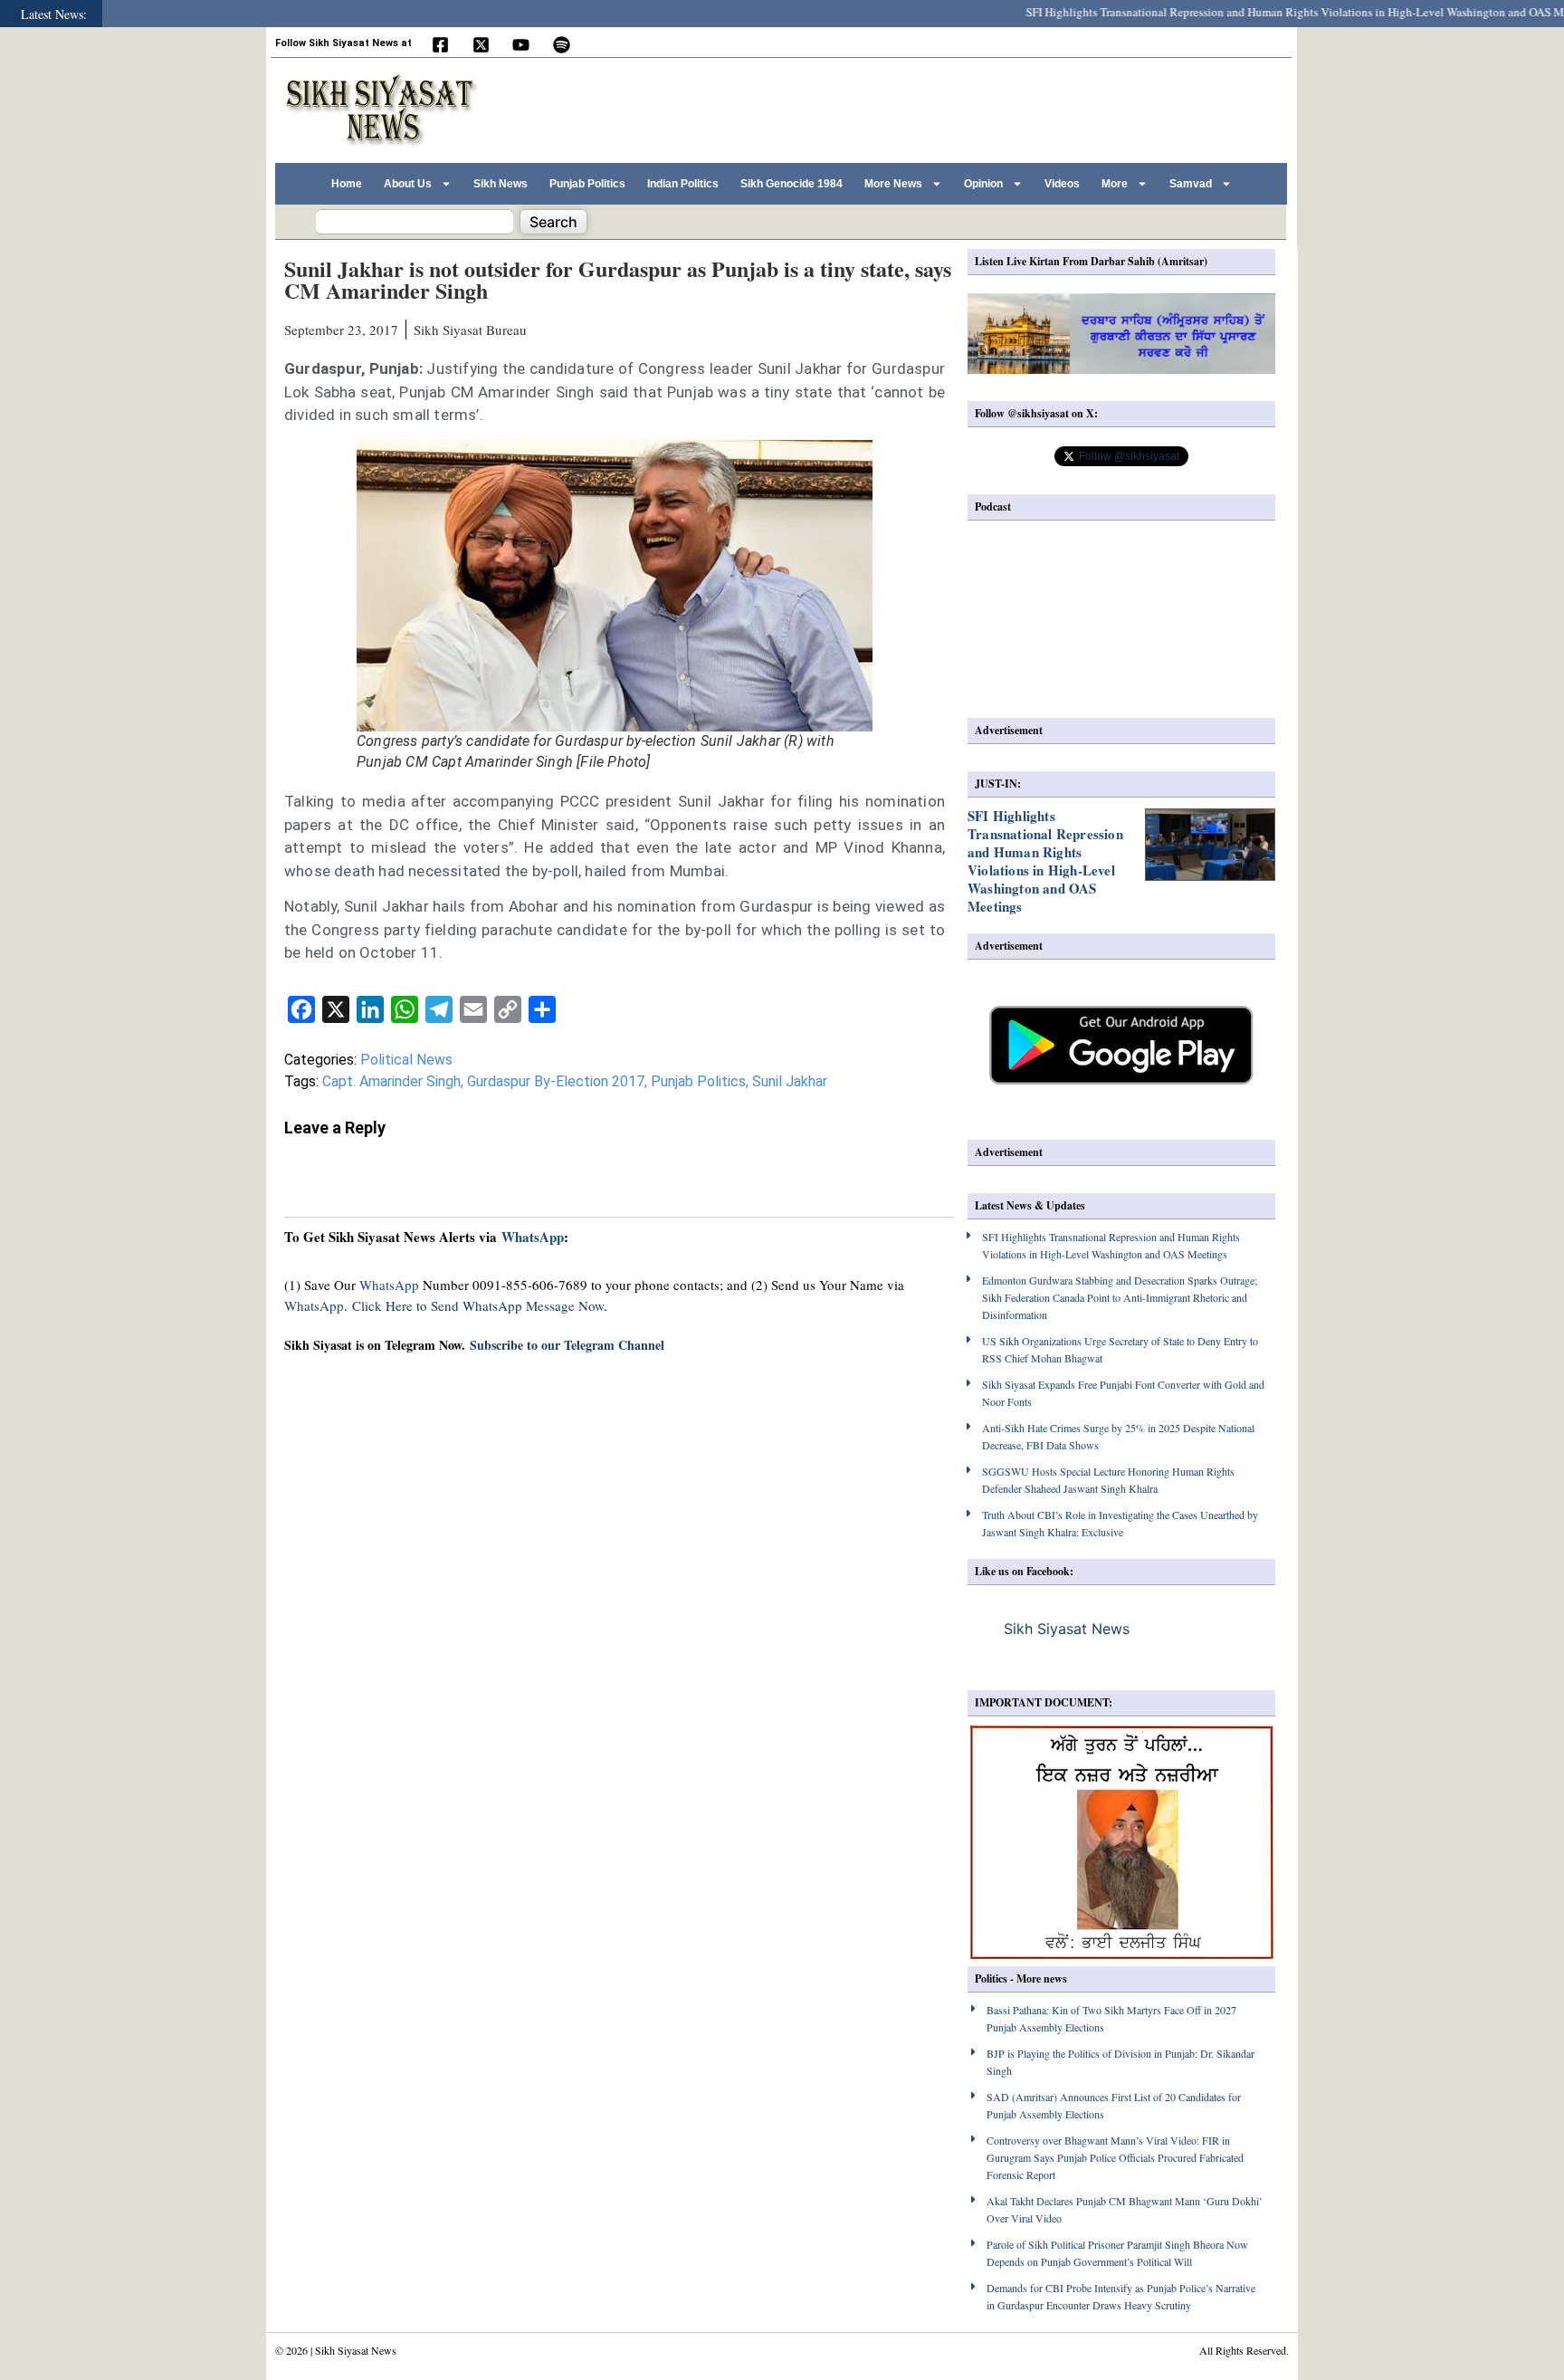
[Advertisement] (953, 108)
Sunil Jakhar (790, 1081)
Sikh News (501, 184)
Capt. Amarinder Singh (391, 1081)
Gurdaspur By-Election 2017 (556, 1081)
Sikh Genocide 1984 (792, 184)
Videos (1062, 184)
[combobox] (415, 222)
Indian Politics (683, 184)
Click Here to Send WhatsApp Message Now (478, 1305)
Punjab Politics (587, 184)
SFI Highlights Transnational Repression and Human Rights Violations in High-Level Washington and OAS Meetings (1271, 12)
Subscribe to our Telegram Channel (567, 1345)
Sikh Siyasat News (1067, 1629)
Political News (406, 1060)
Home (347, 184)
